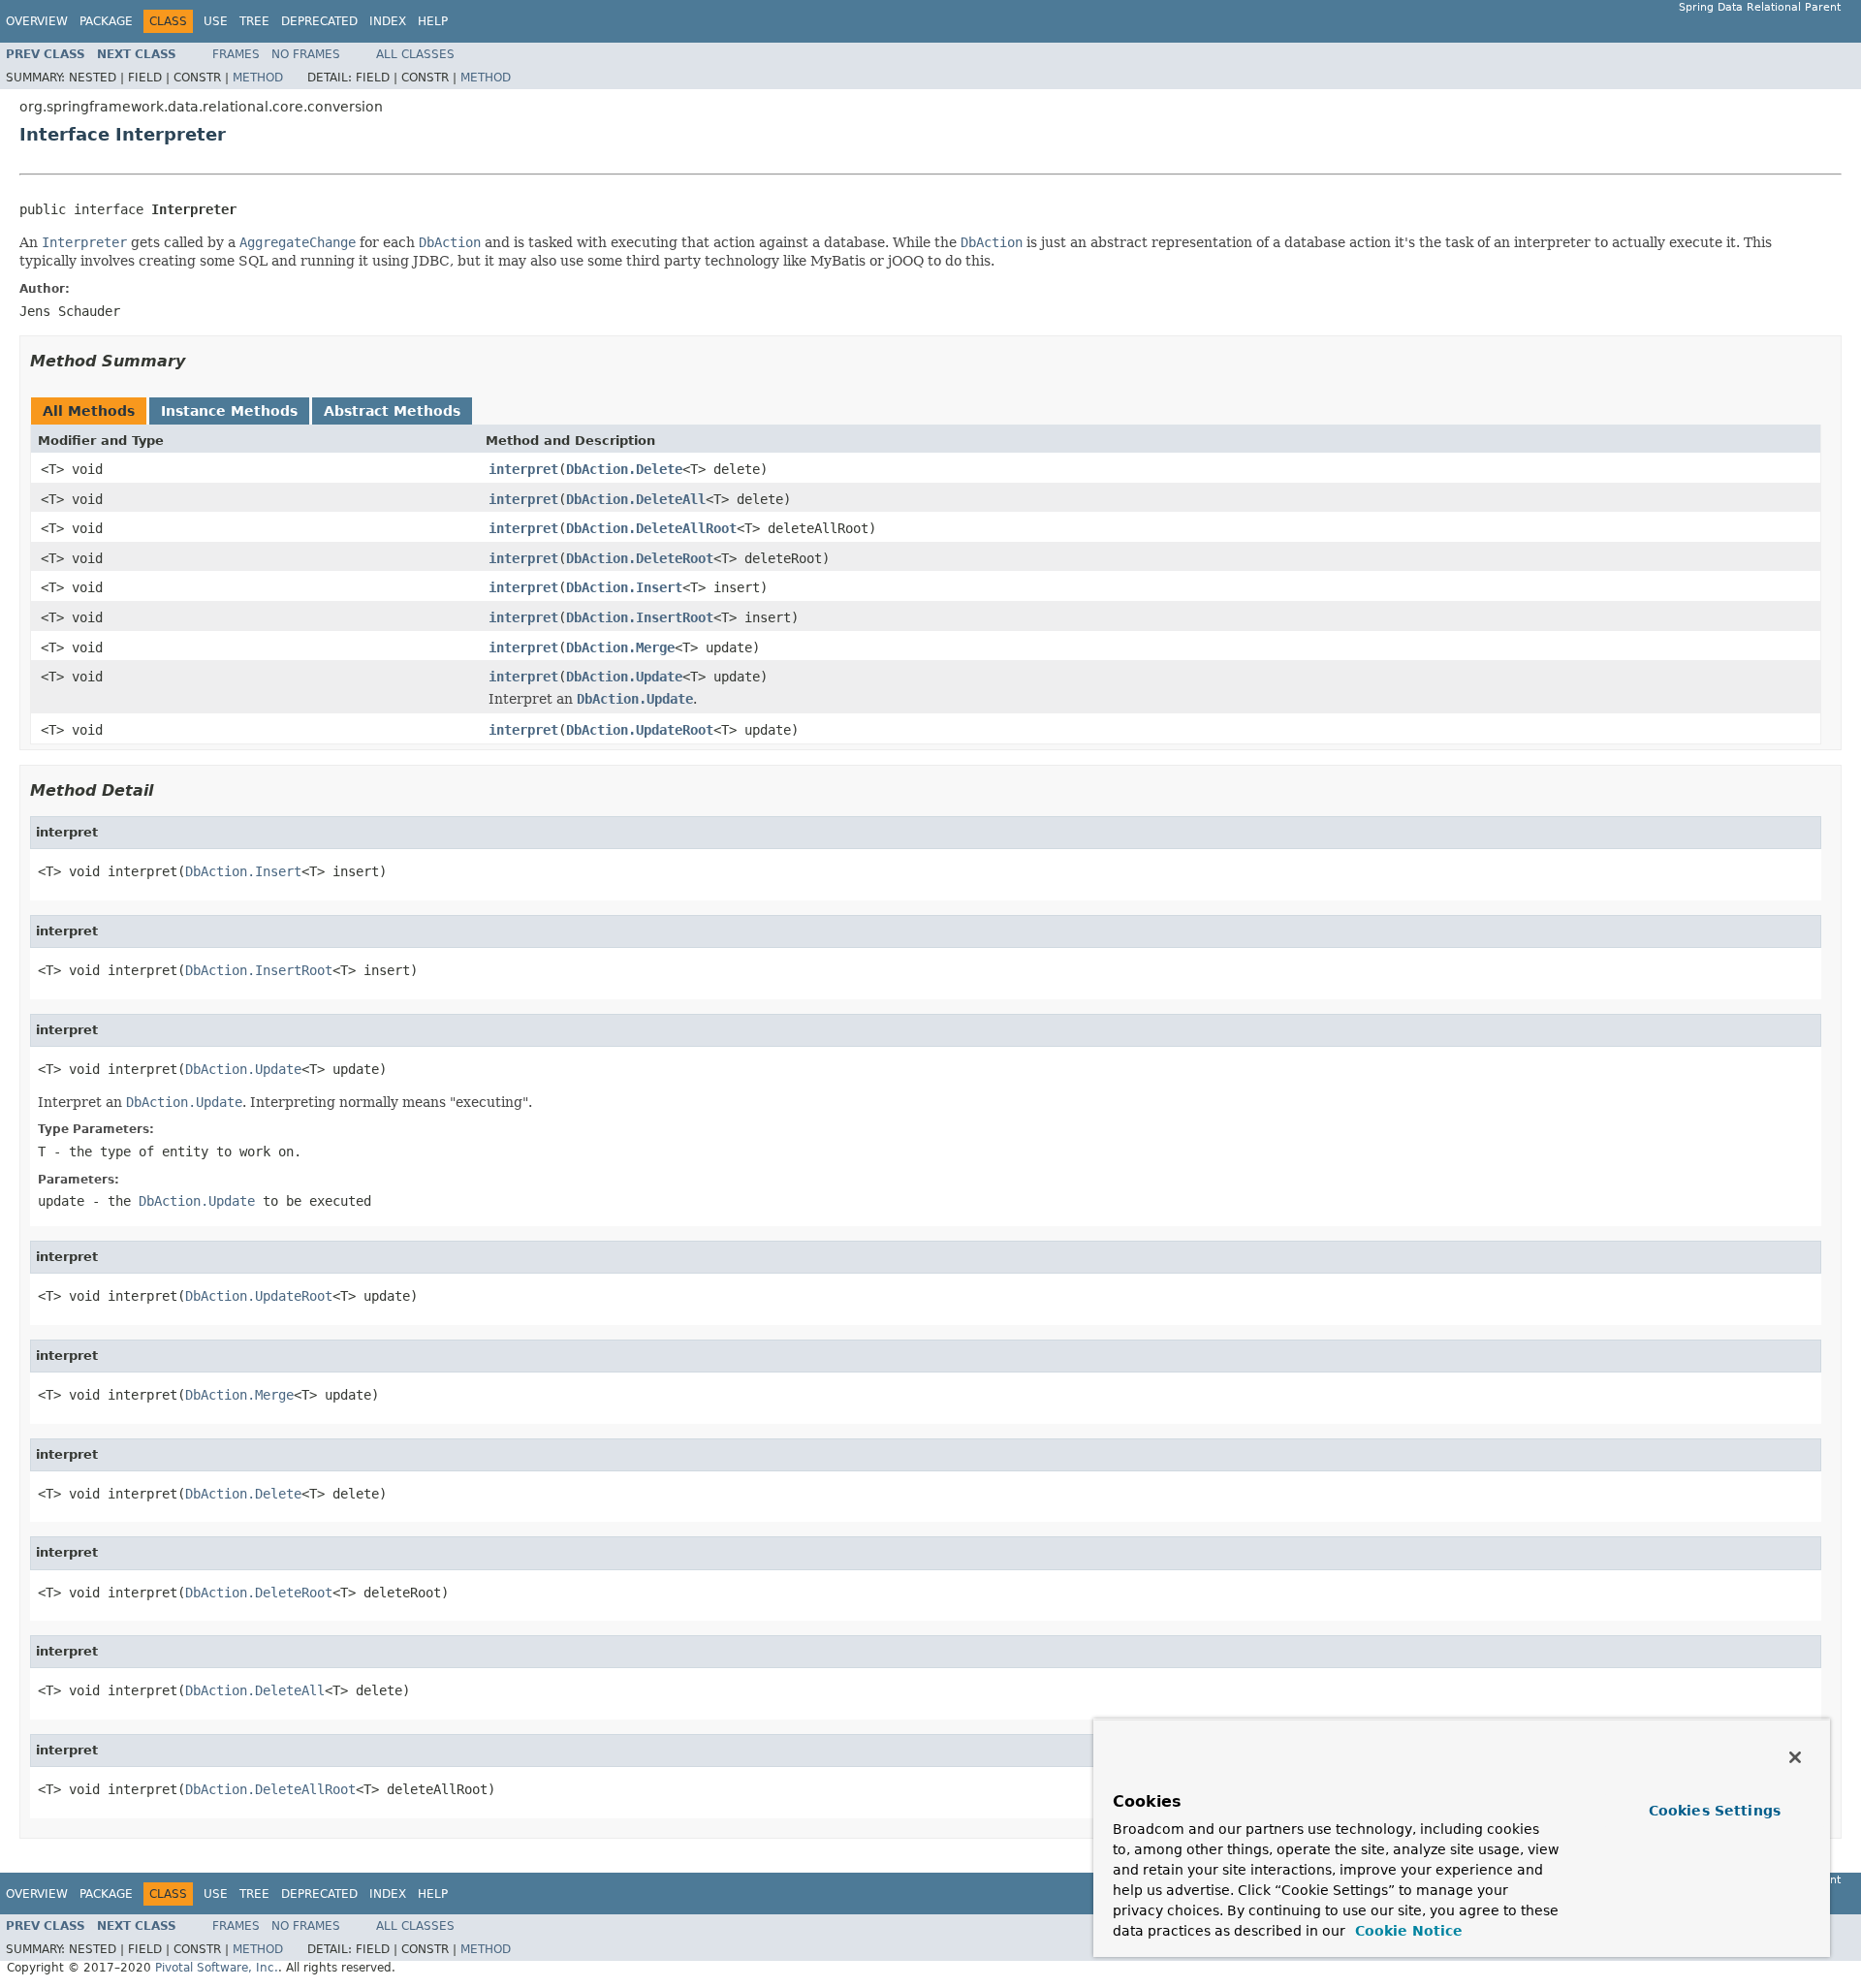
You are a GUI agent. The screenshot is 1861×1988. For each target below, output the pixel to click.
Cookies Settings (1715, 1811)
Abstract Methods (392, 411)
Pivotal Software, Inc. (217, 1968)
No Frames (306, 54)
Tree (254, 21)
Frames (236, 54)
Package (106, 21)
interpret (523, 469)
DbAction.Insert (624, 587)
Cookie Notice (1406, 1931)
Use (216, 21)
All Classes (415, 54)
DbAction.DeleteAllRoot (651, 528)
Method (258, 78)
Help (433, 21)
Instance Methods (229, 411)
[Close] (1795, 1757)
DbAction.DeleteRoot (640, 558)
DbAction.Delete (624, 469)
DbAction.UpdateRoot (640, 730)
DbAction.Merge (620, 647)
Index (388, 21)
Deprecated (319, 21)
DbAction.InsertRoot (640, 617)
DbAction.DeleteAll (636, 499)
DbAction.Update (624, 677)
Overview (37, 21)
